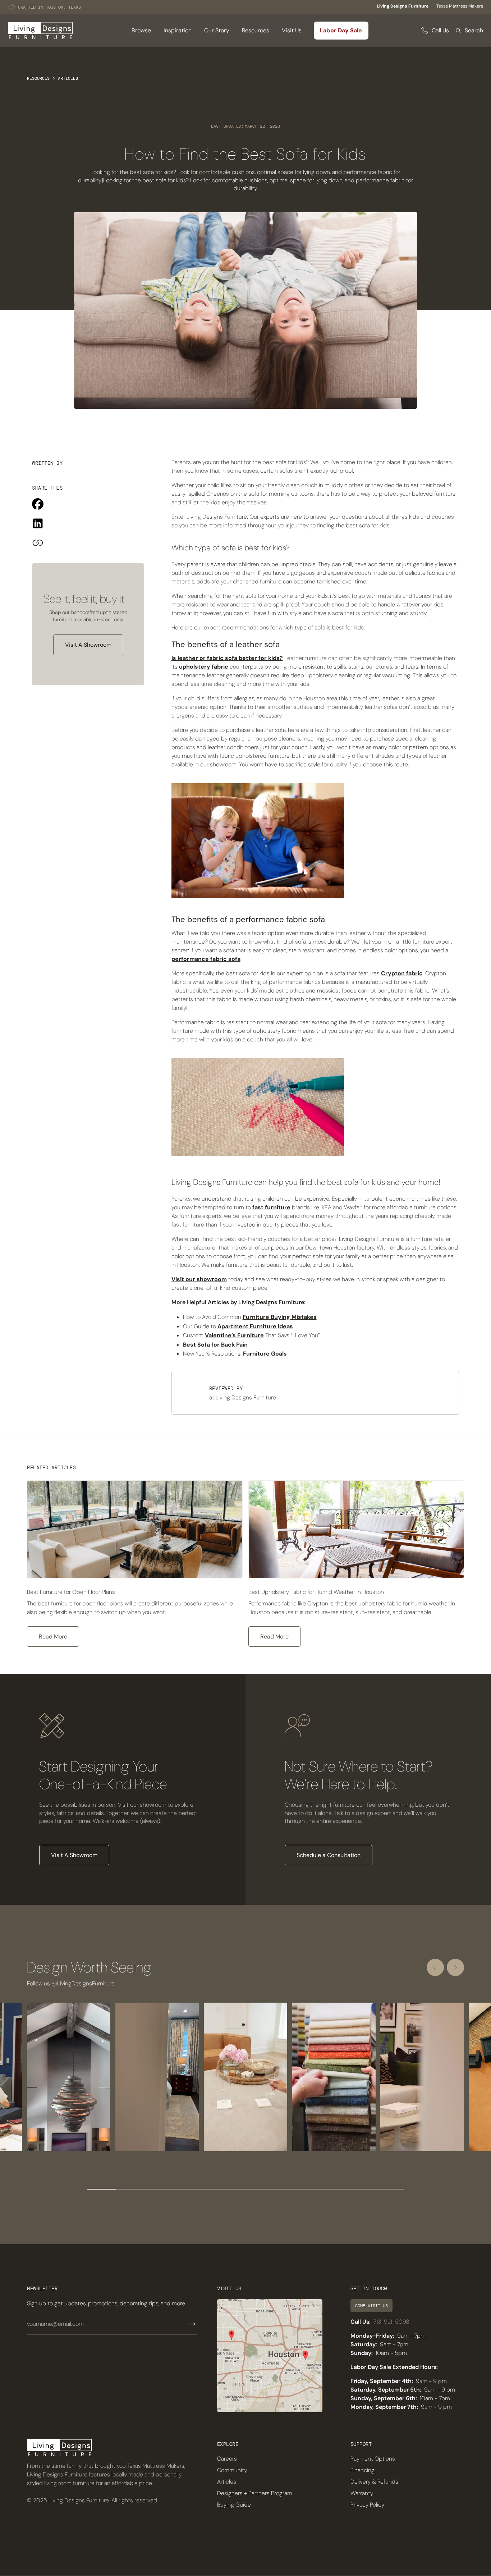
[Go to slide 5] (217, 2189)
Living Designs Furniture (403, 6)
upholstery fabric (204, 667)
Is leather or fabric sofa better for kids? (227, 658)
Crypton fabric (402, 973)
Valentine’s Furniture (234, 1335)
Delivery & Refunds (374, 2482)
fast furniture (271, 1207)
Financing (362, 2470)
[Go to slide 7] (274, 2189)
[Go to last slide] (435, 1967)
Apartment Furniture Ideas (255, 1326)
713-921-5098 (391, 2322)
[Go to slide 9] (332, 2189)
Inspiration (178, 30)
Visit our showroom (199, 1279)
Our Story (217, 30)
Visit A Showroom (88, 645)
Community (232, 2470)
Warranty (362, 2493)
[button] (141, 31)
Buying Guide (234, 2505)
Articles (68, 78)
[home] (40, 31)
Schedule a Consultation (329, 1855)
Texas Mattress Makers (460, 6)
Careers (227, 2459)
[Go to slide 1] (102, 2189)
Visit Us (292, 30)
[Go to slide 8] (303, 2189)
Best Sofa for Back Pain (215, 1345)
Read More (53, 1637)
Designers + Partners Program (255, 2493)
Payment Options (373, 2459)
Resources (38, 78)
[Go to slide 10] (361, 2189)
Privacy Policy (367, 2505)
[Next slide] (455, 1967)
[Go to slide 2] (130, 2189)
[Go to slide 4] (188, 2189)
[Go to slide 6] (245, 2189)
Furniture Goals (265, 1354)
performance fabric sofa (206, 959)
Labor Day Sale (341, 30)
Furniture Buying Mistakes (280, 1317)
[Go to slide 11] (389, 2189)
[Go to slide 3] (159, 2189)
